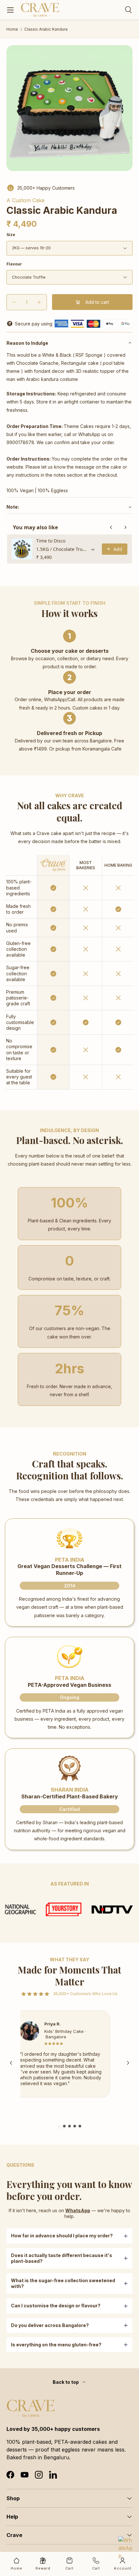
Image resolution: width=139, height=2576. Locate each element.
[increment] (39, 302)
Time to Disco (51, 541)
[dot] (59, 2126)
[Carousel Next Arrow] (128, 2063)
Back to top (66, 2382)
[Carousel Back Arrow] (11, 2063)
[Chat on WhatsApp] (126, 2544)
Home (12, 29)
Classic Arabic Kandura (46, 29)
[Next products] (125, 527)
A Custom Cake (26, 200)
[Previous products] (111, 527)
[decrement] (14, 302)
